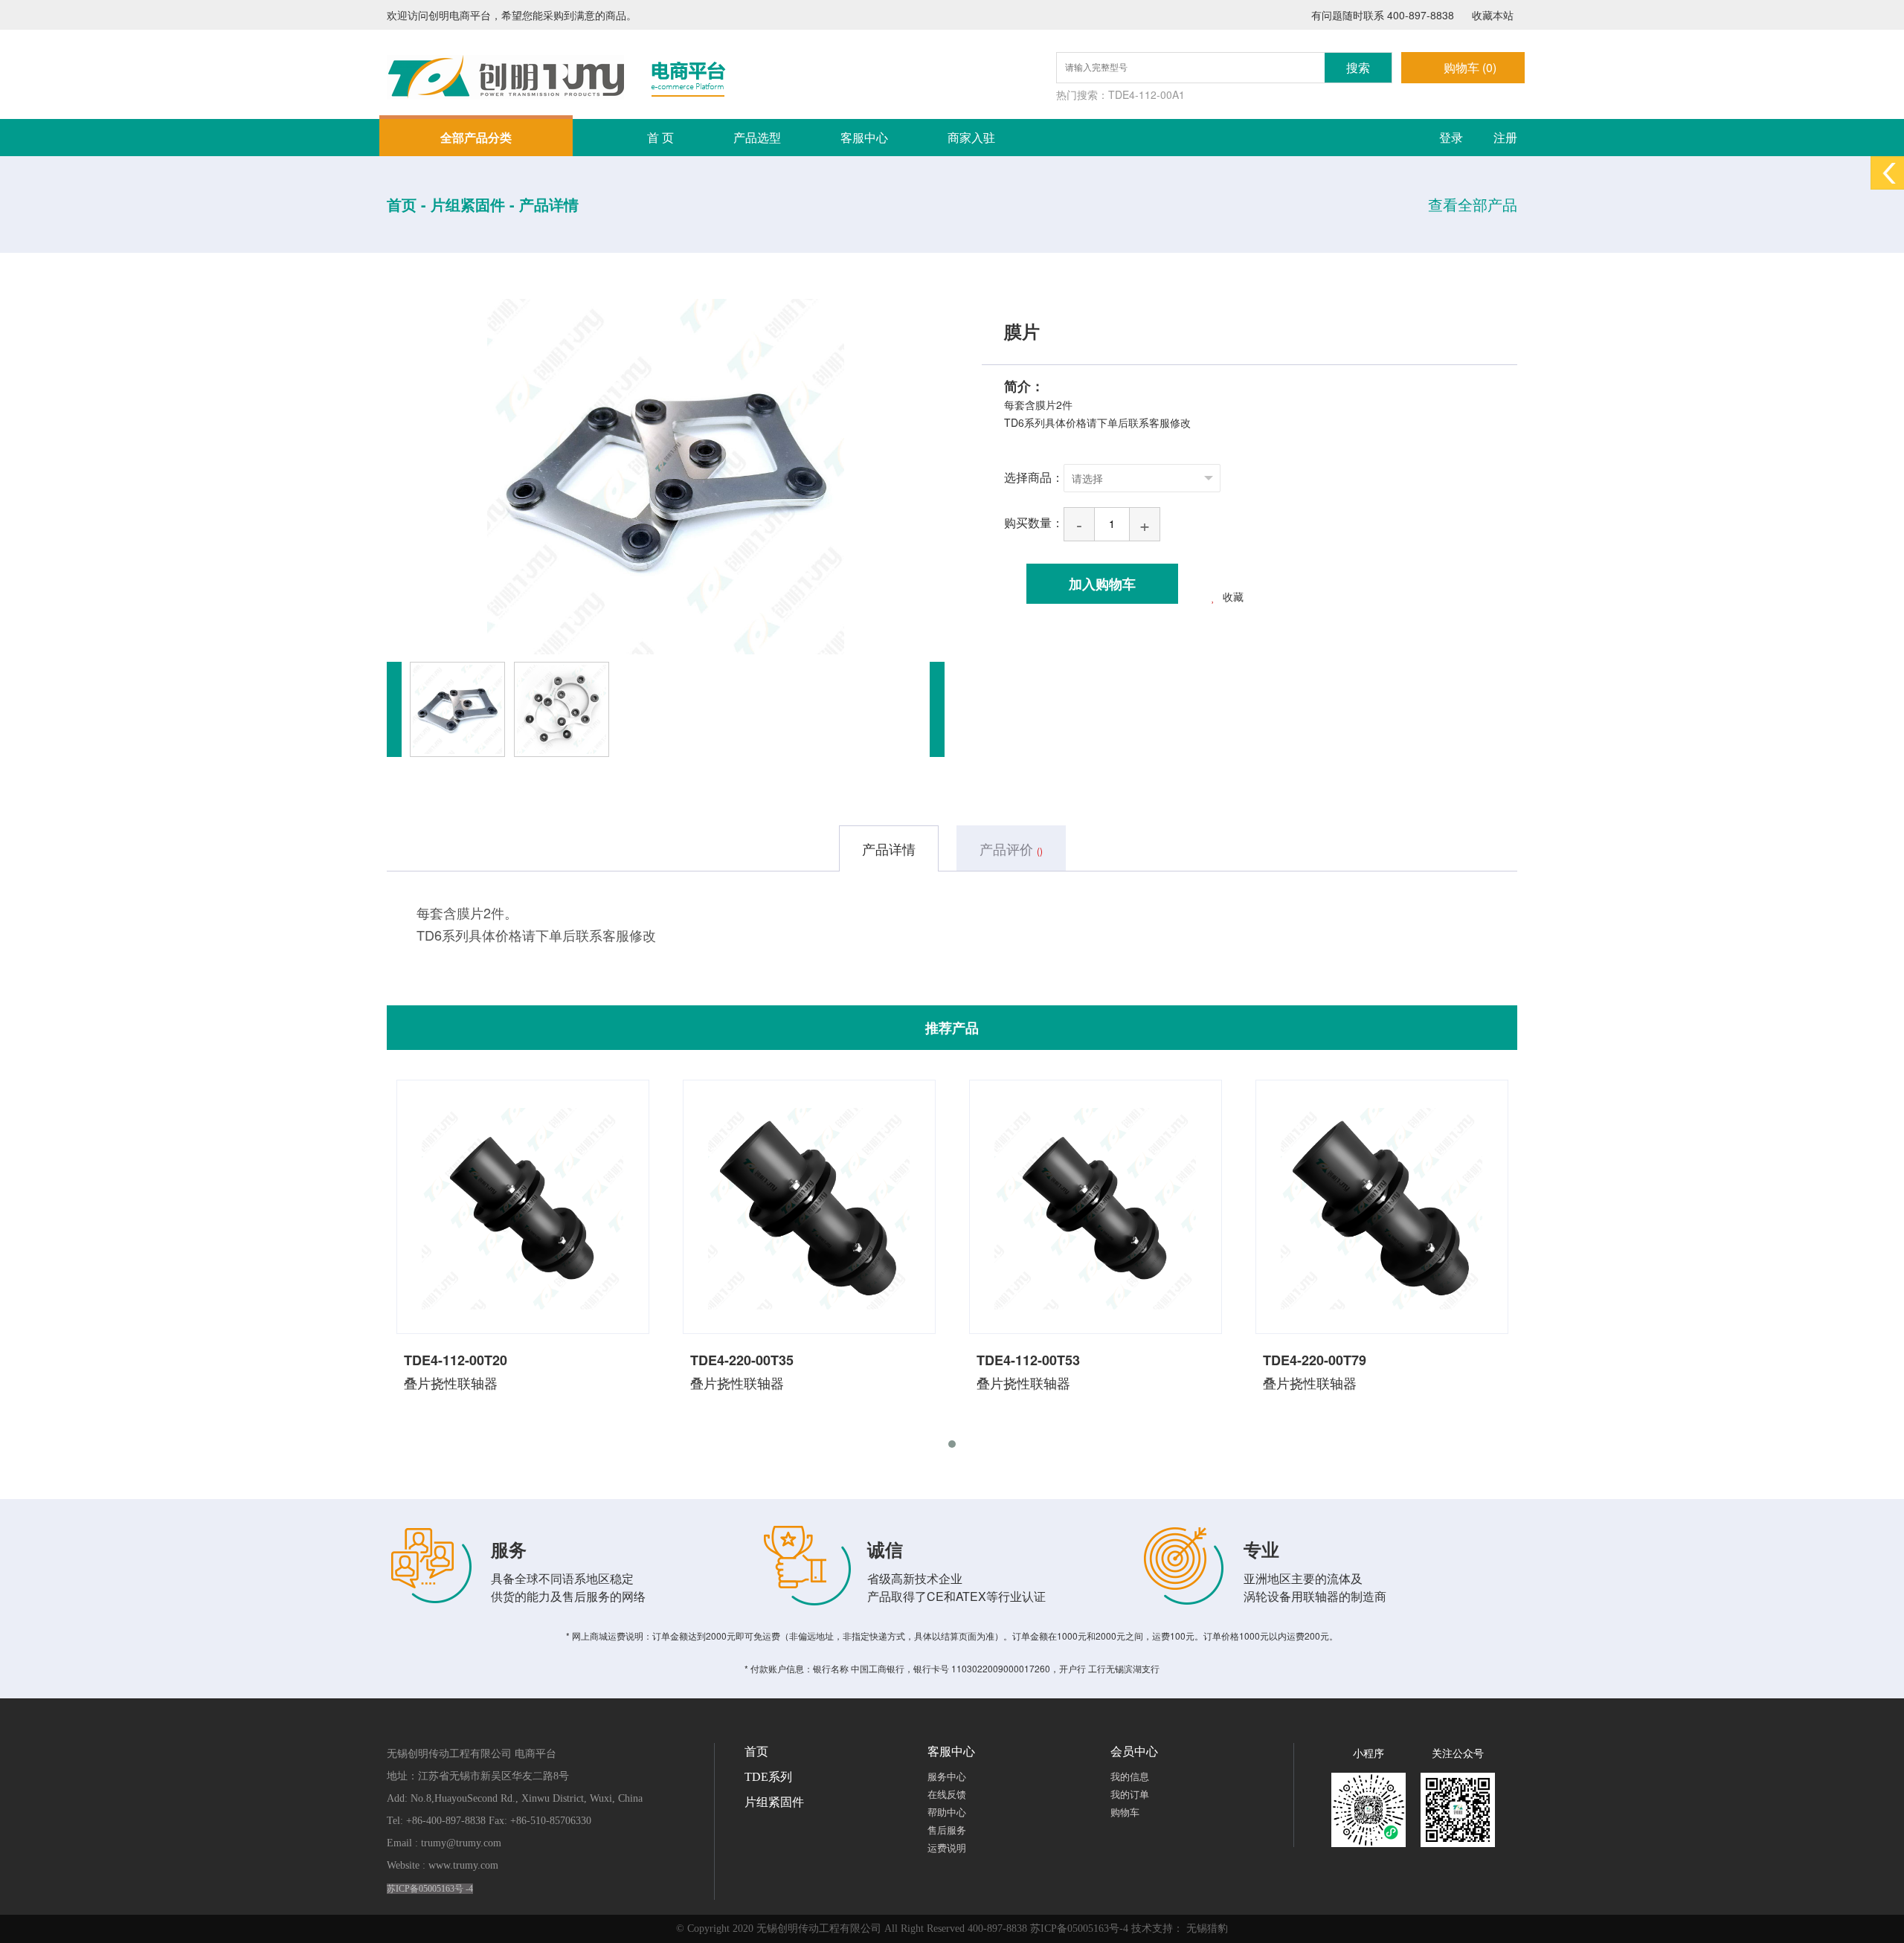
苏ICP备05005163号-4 (1079, 1928)
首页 (756, 1752)
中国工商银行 (878, 1668)
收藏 (1233, 596)
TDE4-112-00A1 (1146, 94)
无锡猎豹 (1207, 1928)
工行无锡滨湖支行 (1124, 1668)
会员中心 (1134, 1752)
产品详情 (549, 204)
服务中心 (947, 1777)
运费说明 (947, 1848)
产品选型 (757, 137)
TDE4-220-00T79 (1315, 1360)
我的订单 (1130, 1795)
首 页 (660, 137)
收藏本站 (1491, 15)
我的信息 (1130, 1777)
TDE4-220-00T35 (742, 1360)
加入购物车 (1102, 584)
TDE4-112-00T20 (456, 1360)
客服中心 (864, 137)
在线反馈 (947, 1795)
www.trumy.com (463, 1865)
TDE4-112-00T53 (1028, 1360)
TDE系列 (768, 1777)
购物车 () (1470, 67)
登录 (1451, 137)
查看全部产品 (1473, 204)
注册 (1505, 137)
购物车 (1125, 1812)
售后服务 (947, 1830)
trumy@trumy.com (461, 1843)
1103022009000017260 (1001, 1668)
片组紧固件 (774, 1802)
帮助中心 (947, 1812)
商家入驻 (971, 137)
